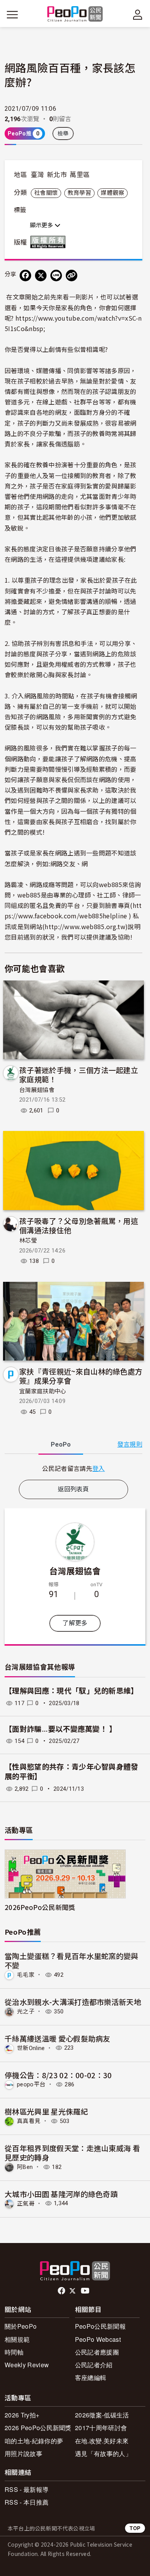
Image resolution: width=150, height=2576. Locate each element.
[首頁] (75, 14)
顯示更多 (42, 225)
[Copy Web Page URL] (72, 276)
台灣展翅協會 (37, 1090)
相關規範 (17, 2339)
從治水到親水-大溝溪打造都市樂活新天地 (73, 2002)
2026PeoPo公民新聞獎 (40, 1907)
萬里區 (80, 175)
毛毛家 (26, 1975)
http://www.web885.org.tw (85, 926)
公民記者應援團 (97, 2352)
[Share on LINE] (56, 276)
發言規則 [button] (130, 1444)
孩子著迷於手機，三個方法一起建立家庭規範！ (79, 1074)
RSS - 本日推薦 (27, 2502)
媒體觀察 (112, 193)
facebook (62, 2291)
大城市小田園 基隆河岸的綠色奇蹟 (61, 2194)
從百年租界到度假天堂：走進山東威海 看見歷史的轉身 (72, 2153)
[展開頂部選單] (138, 15)
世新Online (31, 2048)
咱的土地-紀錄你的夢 (34, 2441)
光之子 (26, 2011)
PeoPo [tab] (61, 1444)
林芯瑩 (28, 1241)
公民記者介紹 (94, 2365)
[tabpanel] (73, 1468)
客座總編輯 (91, 2377)
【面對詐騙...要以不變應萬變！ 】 (61, 1729)
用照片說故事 (23, 2453)
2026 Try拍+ (22, 2415)
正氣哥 (26, 2203)
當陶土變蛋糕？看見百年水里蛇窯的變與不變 (72, 1960)
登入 (99, 1468)
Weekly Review (27, 2365)
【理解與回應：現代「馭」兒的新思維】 (72, 1691)
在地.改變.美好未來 (102, 2441)
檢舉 (63, 134)
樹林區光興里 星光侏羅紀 (46, 2111)
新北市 (57, 175)
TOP (135, 2528)
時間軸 (14, 2352)
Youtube (86, 2291)
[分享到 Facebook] (25, 276)
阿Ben (25, 2167)
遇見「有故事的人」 (103, 2453)
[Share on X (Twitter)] (41, 276)
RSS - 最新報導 (27, 2489)
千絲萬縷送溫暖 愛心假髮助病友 (57, 2038)
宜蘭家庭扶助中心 (43, 1391)
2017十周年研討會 (101, 2428)
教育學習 (79, 193)
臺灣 (37, 175)
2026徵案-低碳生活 (102, 2415)
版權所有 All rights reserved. (50, 242)
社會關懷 (46, 193)
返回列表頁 (73, 1489)
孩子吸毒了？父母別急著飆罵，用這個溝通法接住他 (79, 1225)
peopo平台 (31, 2084)
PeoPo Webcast (98, 2339)
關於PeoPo (21, 2326)
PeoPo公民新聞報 (100, 2326)
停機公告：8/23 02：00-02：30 (58, 2075)
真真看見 (29, 2121)
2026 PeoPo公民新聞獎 (38, 2428)
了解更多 (75, 1623)
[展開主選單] (12, 15)
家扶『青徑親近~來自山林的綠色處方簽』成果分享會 (81, 1376)
